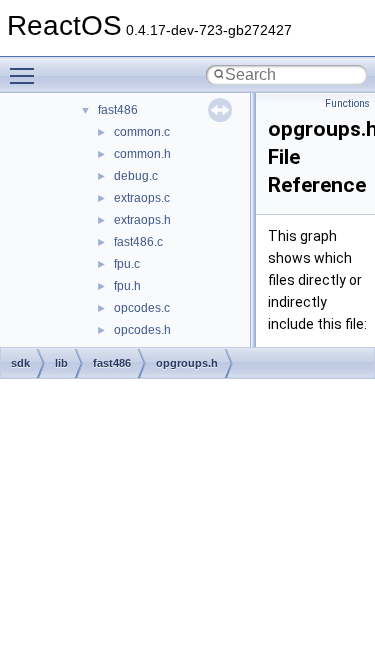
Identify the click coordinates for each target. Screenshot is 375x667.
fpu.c (127, 264)
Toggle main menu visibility (26, 75)
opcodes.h (142, 330)
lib (61, 363)
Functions (347, 103)
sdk (20, 363)
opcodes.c (142, 308)
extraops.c (142, 198)
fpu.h (127, 286)
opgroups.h (187, 363)
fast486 (118, 110)
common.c (142, 132)
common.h (142, 154)
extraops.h (142, 220)
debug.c (136, 176)
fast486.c (138, 242)
